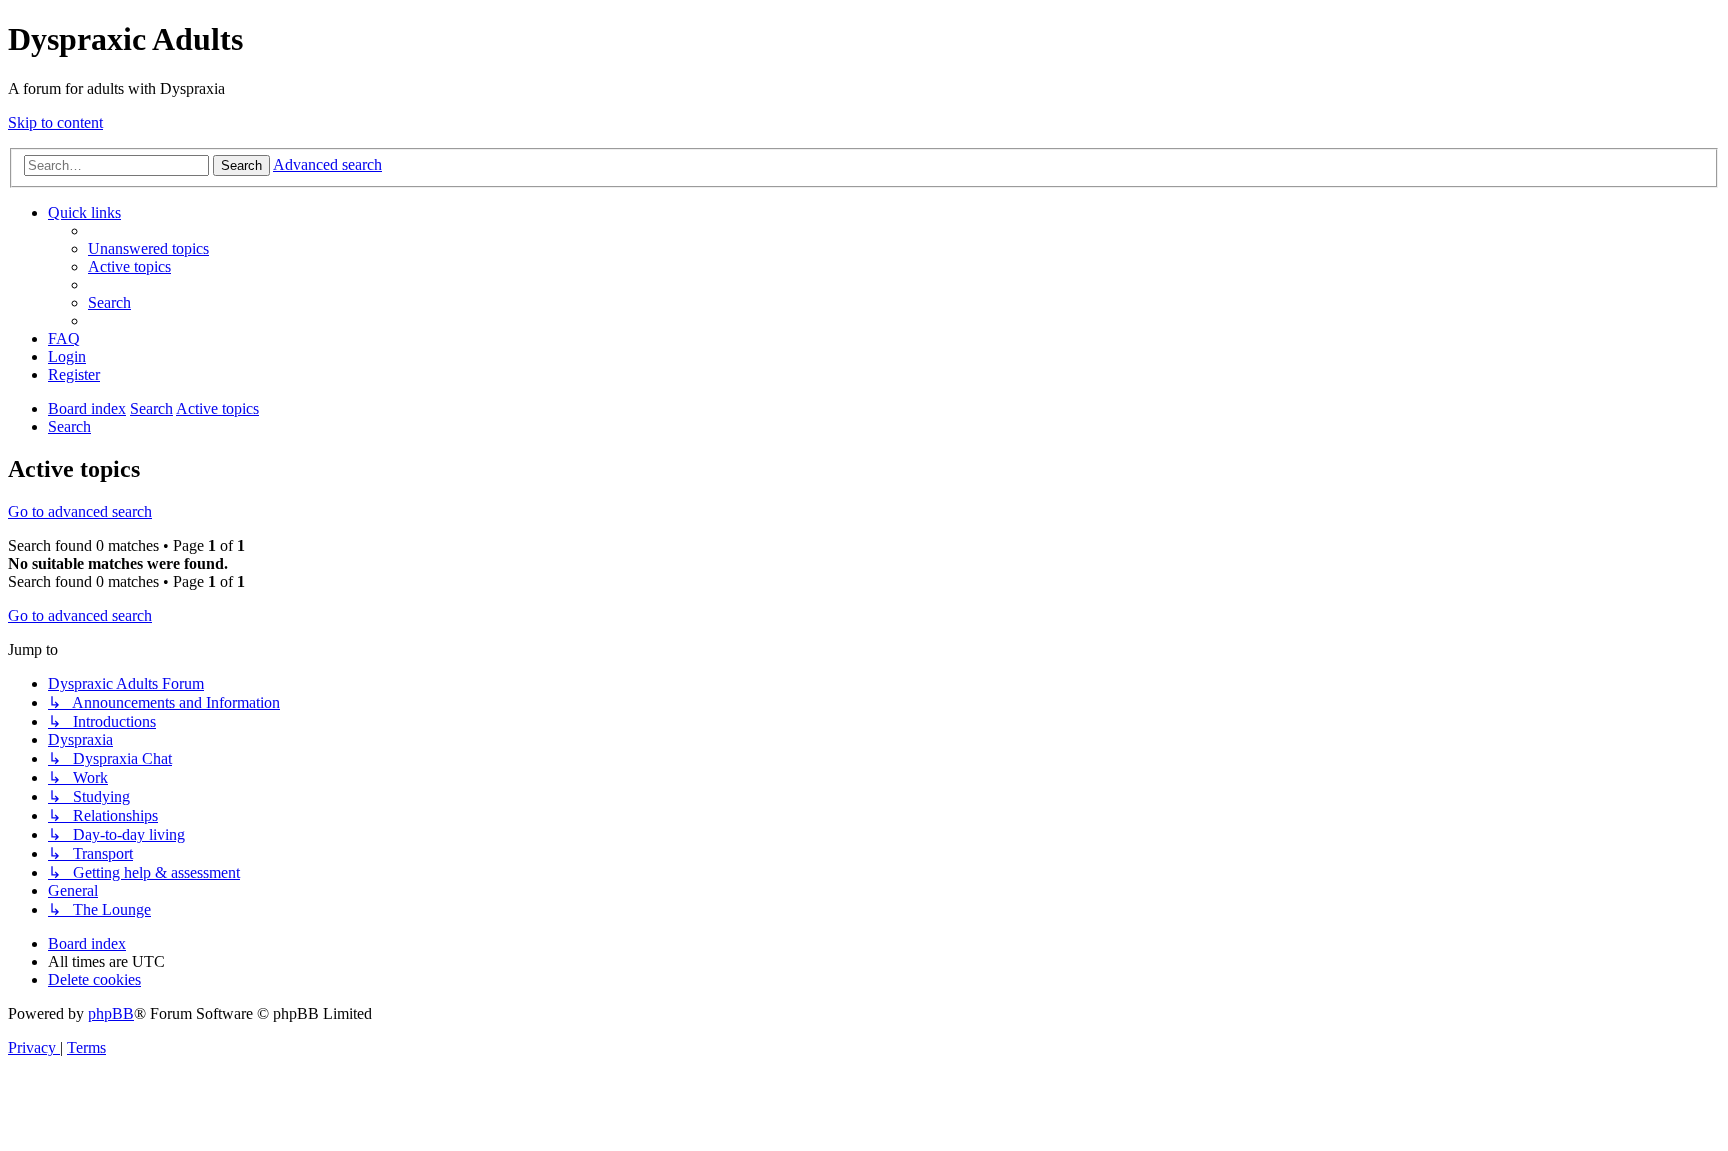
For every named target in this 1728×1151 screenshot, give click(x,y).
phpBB (111, 1013)
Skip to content (55, 122)
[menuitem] (148, 248)
